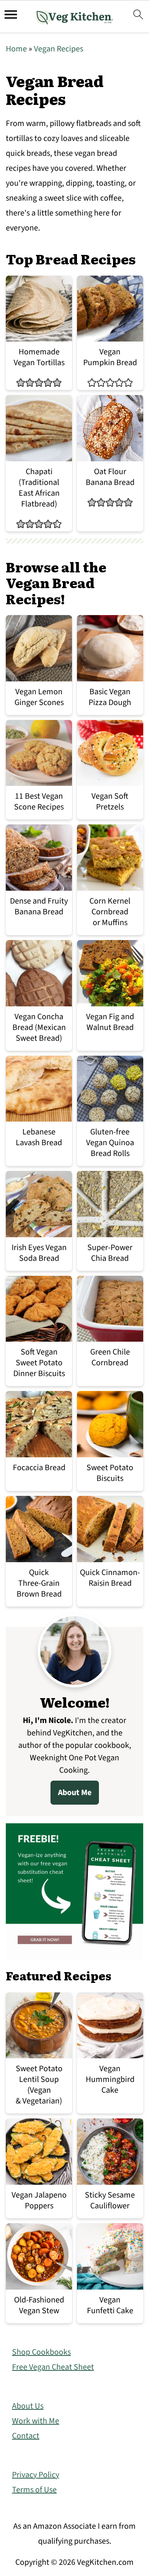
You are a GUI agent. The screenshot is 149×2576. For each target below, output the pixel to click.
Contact (26, 2436)
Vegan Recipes (59, 49)
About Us (28, 2406)
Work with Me (36, 2421)
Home (16, 49)
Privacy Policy (36, 2475)
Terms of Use (34, 2490)
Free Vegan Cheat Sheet (53, 2367)
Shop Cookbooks (41, 2352)
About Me (75, 1793)
